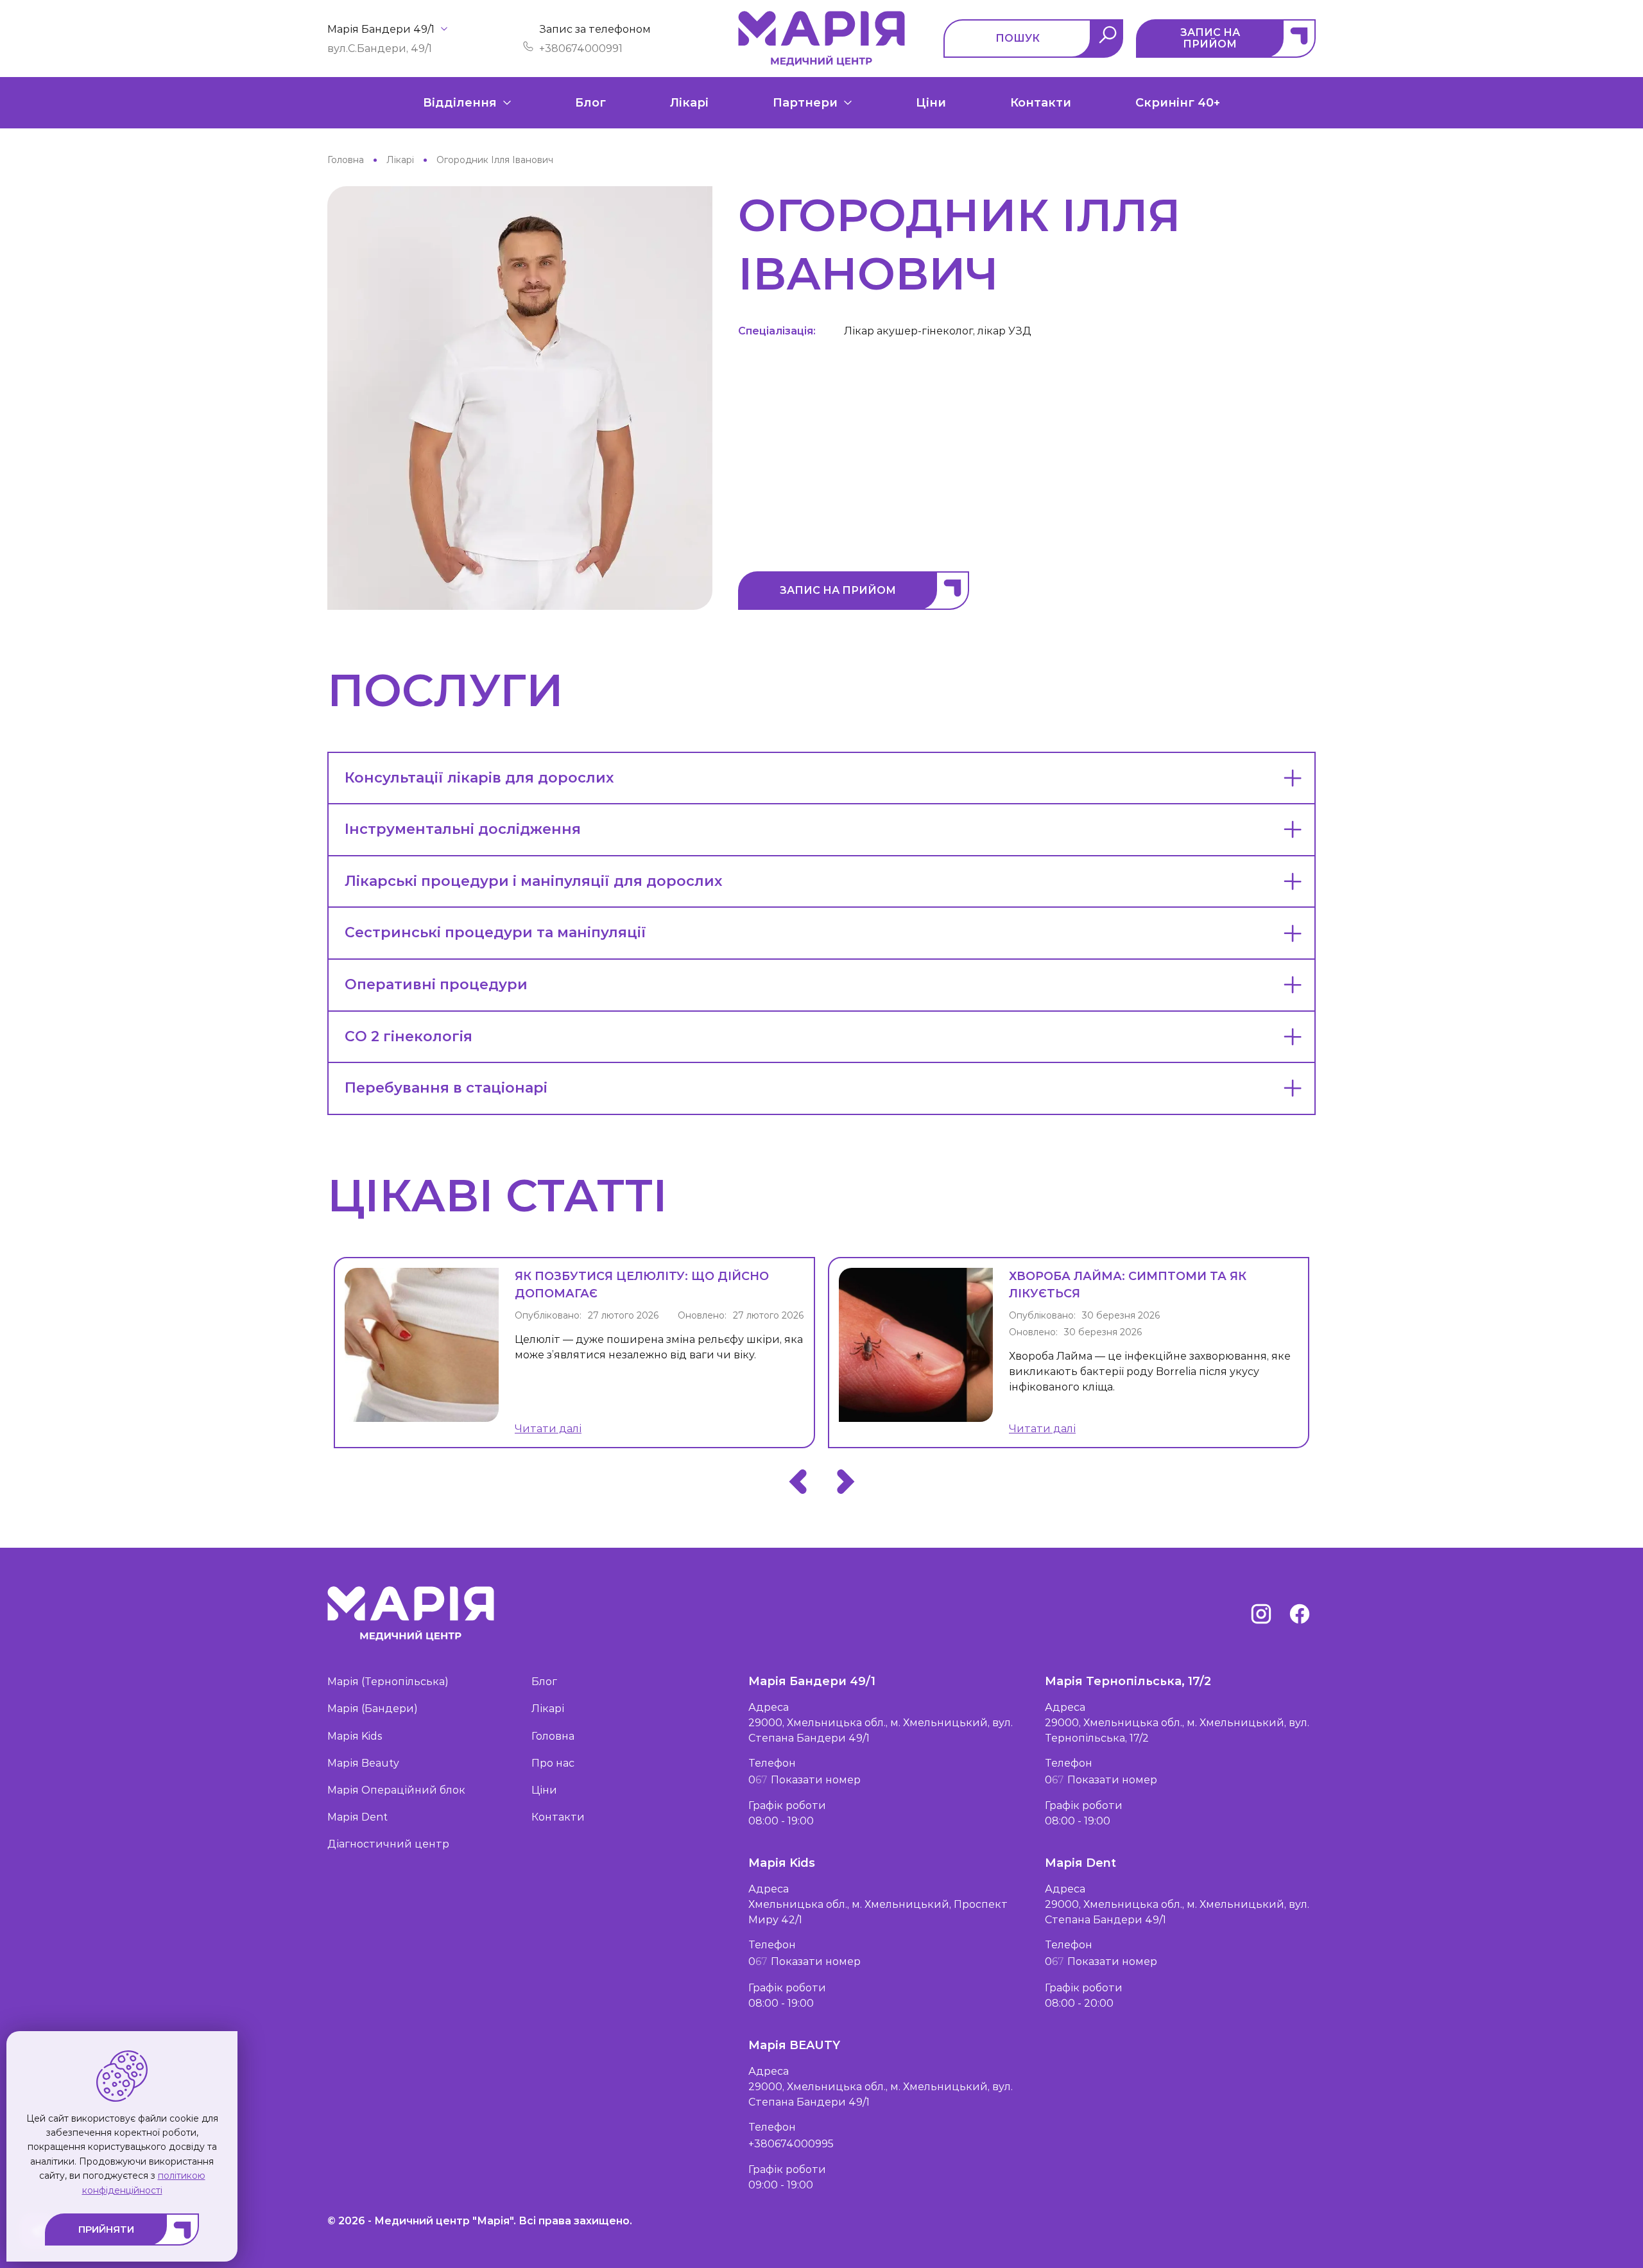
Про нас (553, 1763)
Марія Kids (355, 1736)
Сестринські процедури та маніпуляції (495, 932)
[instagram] (1261, 1614)
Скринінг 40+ (1178, 103)
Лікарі (689, 103)
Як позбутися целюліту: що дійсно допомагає (642, 1285)
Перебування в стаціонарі (446, 1088)
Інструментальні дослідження (463, 829)
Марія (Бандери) (373, 1709)
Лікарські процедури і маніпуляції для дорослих (533, 881)
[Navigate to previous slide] (797, 1482)
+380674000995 (791, 2144)
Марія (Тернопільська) (388, 1682)
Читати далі (548, 1429)
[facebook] (1300, 1614)
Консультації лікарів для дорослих (479, 778)
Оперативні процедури (436, 984)
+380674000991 (581, 48)
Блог (590, 103)
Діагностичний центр (388, 1844)
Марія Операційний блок (396, 1790)
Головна (553, 1736)
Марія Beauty (363, 1763)
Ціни (931, 103)
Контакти (1041, 103)
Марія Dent (357, 1817)
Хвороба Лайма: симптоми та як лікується (1128, 1285)
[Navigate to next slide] (846, 1482)
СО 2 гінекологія (409, 1036)
